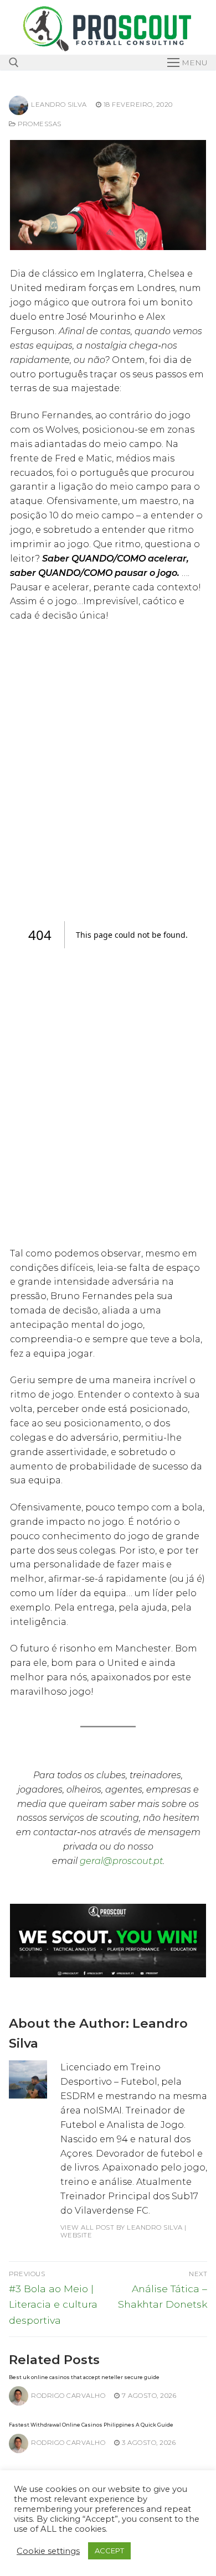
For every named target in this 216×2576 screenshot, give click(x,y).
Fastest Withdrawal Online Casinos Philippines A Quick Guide (91, 2425)
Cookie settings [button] (48, 2551)
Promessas (39, 124)
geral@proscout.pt (121, 1861)
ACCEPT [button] (109, 2551)
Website (76, 2235)
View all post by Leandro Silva (122, 2227)
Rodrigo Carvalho (68, 2396)
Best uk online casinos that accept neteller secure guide (84, 2377)
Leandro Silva (59, 105)
